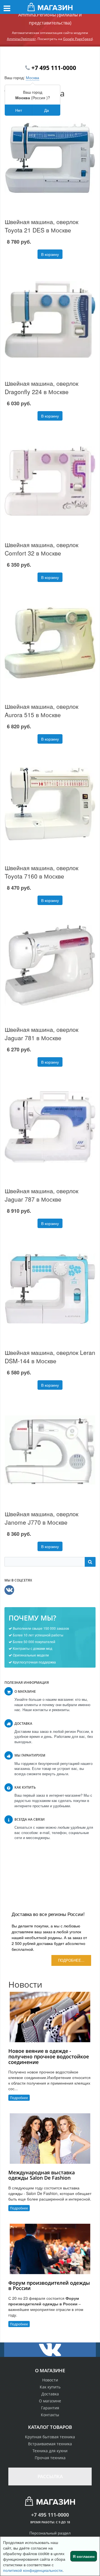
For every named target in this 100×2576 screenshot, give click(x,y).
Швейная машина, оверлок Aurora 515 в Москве (42, 710)
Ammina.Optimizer (21, 39)
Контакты (50, 2415)
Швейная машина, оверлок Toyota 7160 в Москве (42, 872)
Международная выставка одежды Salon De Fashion (42, 2175)
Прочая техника (50, 2458)
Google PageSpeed (78, 39)
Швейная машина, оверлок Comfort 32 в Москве (42, 549)
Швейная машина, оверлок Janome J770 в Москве (42, 1518)
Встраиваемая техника (50, 2444)
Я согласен (84, 2556)
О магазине (50, 2401)
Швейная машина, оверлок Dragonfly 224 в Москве (42, 387)
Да (47, 110)
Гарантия (50, 2408)
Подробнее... (71, 1960)
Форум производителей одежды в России (49, 2286)
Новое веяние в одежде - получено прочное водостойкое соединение (49, 2056)
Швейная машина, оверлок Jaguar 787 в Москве (42, 1195)
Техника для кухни (50, 2451)
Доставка (50, 2394)
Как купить (50, 2387)
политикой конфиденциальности (33, 2570)
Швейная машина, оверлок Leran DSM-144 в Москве (50, 1357)
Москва (32, 77)
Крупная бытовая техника (50, 2437)
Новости (50, 2380)
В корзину (50, 254)
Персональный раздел (50, 2533)
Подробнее (19, 2098)
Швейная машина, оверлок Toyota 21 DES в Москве (42, 226)
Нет (19, 110)
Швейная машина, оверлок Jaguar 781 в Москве (42, 1034)
